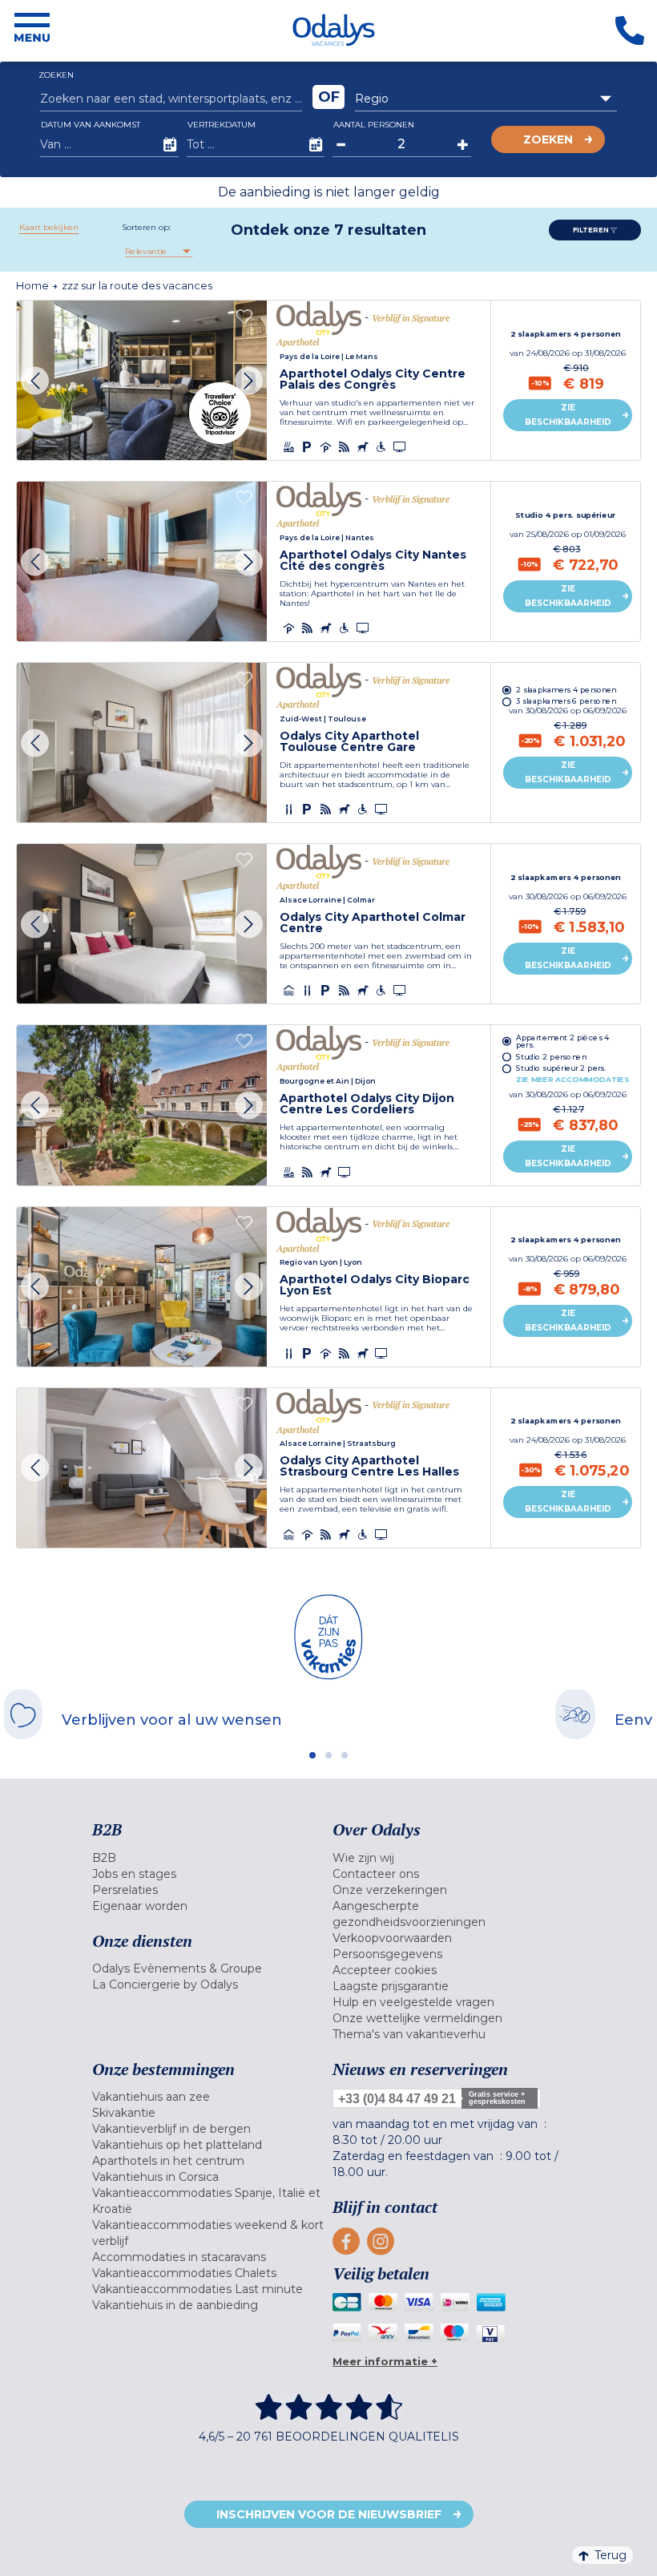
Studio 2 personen (551, 1057)
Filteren (592, 230)
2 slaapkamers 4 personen (566, 334)
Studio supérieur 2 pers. (561, 1068)
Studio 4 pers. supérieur (566, 515)
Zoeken (548, 139)
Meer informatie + (385, 2361)
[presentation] (35, 380)
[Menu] (32, 30)
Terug (611, 2555)
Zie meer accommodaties (572, 1079)
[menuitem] (208, 1858)
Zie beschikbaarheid (568, 415)
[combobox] (486, 99)
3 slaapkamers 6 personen (566, 702)
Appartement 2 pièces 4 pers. (563, 1041)
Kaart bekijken (49, 227)
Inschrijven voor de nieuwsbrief (329, 2514)
